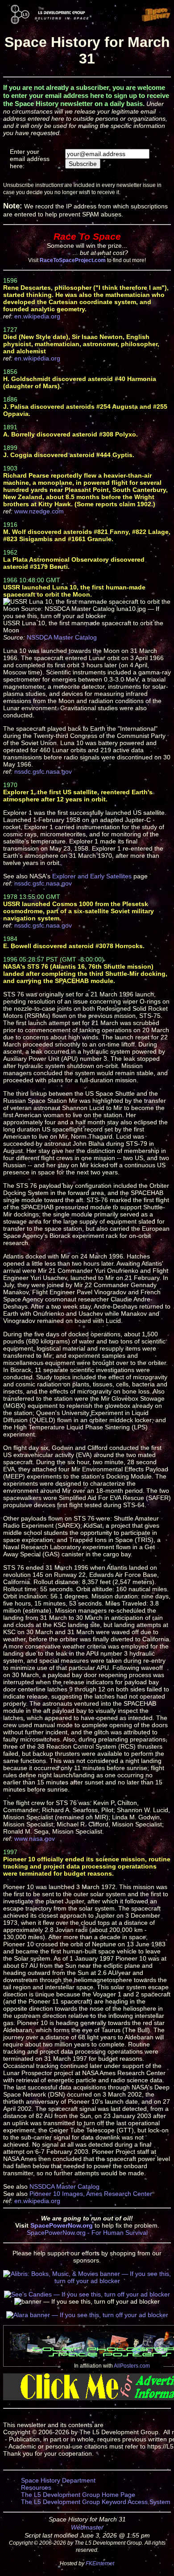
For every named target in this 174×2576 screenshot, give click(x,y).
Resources (36, 2487)
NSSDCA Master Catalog (62, 637)
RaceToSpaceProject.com (73, 260)
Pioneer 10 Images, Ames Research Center (91, 2194)
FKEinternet (100, 2563)
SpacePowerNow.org (62, 2225)
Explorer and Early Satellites (92, 876)
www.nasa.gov (35, 1839)
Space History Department (58, 2480)
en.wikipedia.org (37, 316)
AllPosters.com (132, 2366)
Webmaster (87, 2527)
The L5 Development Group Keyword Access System (96, 2502)
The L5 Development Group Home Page (78, 2495)
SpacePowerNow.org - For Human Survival (87, 2233)
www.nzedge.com (39, 511)
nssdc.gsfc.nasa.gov (43, 771)
